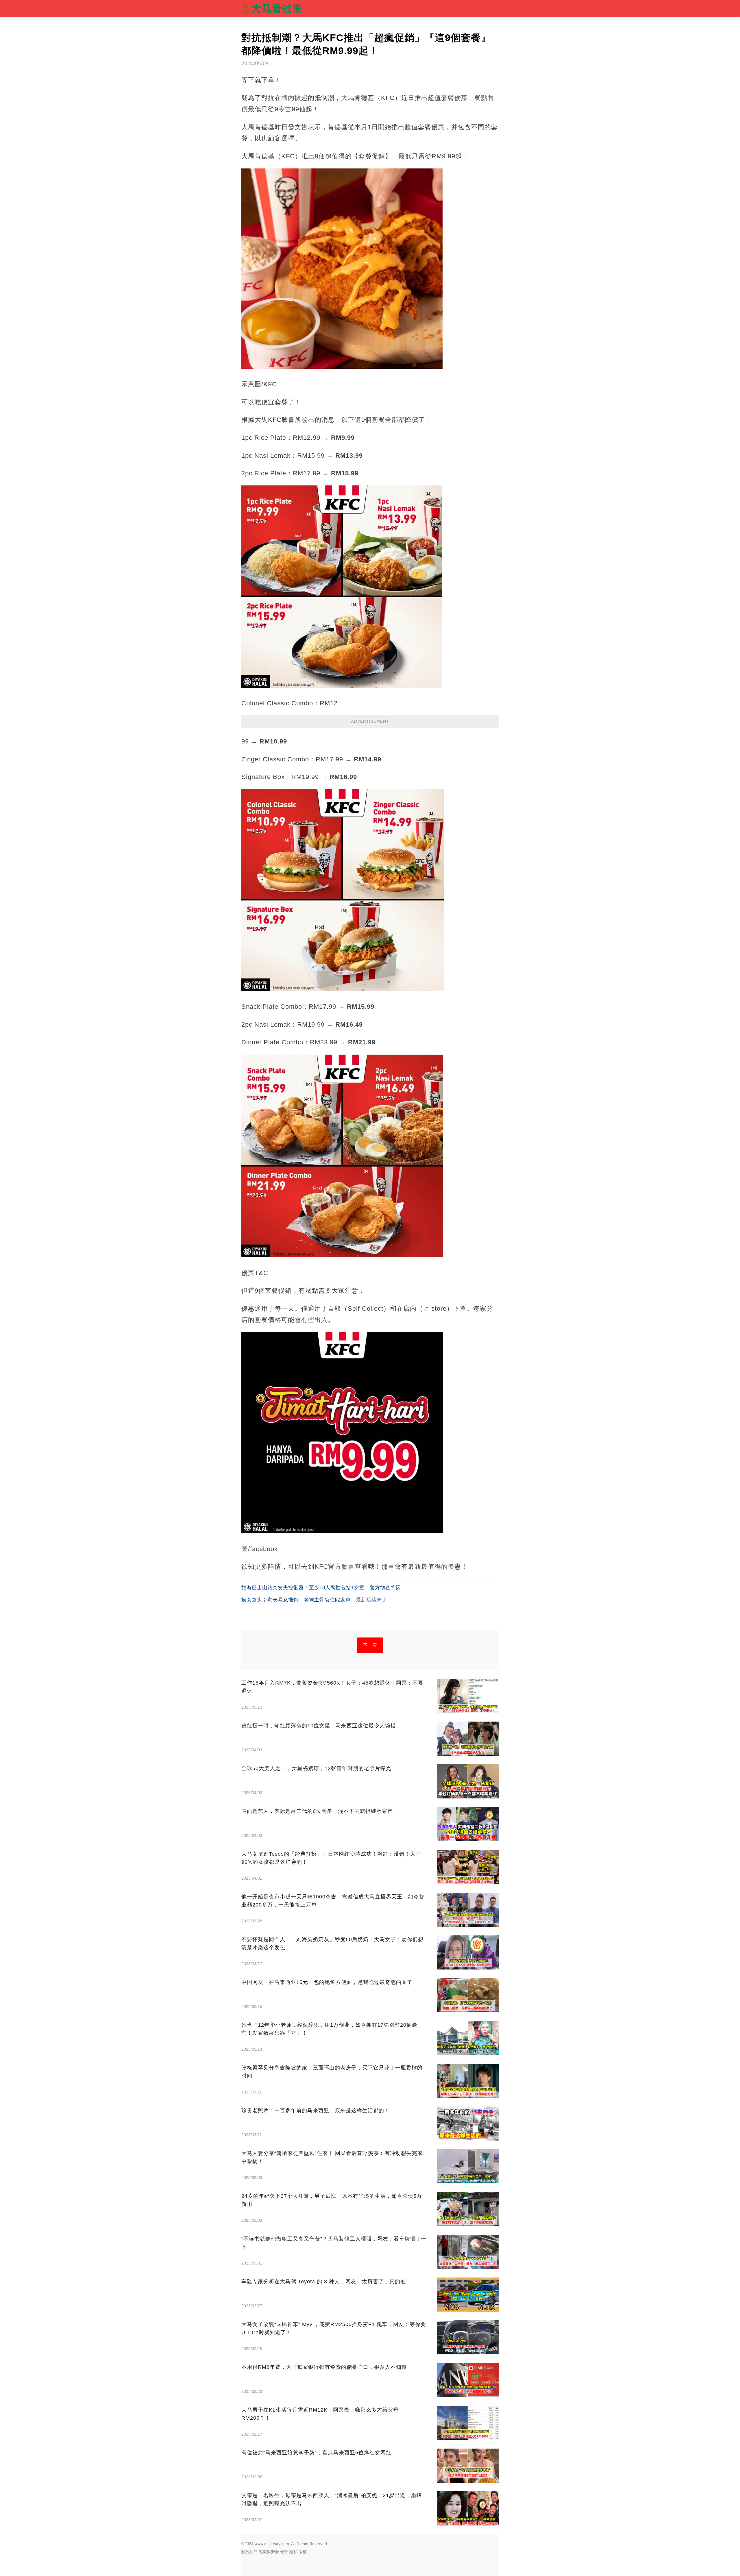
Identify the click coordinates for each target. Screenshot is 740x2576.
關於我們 (249, 2552)
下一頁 (370, 1645)
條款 (284, 2552)
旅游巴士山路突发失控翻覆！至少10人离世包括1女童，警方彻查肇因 (321, 1588)
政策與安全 (269, 2552)
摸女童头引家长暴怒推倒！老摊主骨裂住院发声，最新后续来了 (314, 1600)
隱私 (293, 2552)
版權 (303, 2552)
